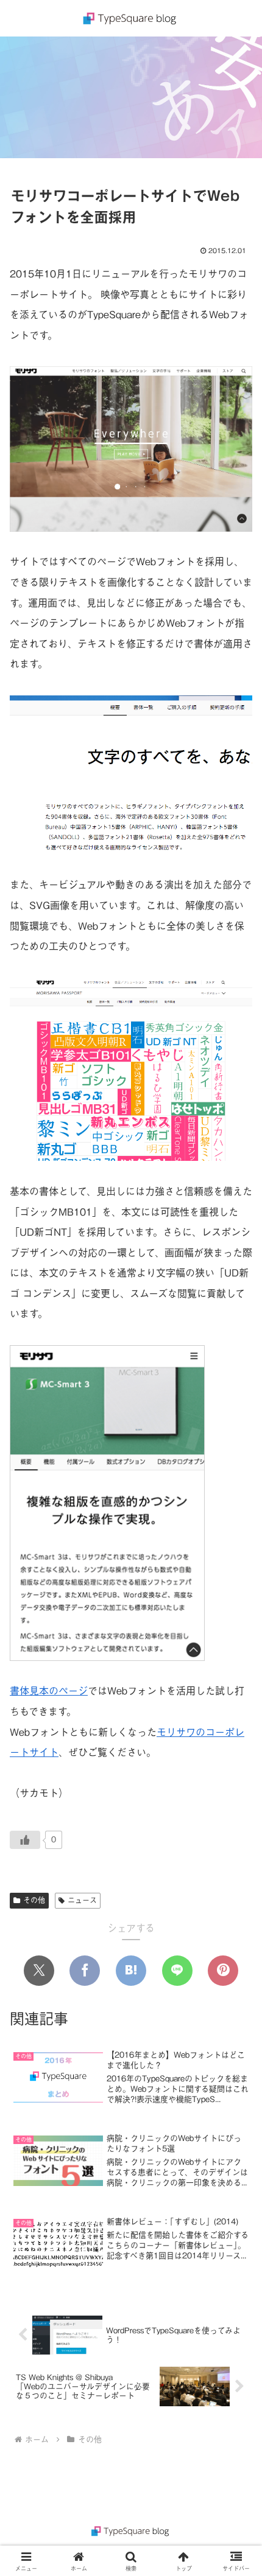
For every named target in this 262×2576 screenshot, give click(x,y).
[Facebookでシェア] (85, 1971)
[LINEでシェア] (177, 1971)
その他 (34, 1900)
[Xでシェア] (39, 1971)
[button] (237, 1931)
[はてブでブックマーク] (131, 1971)
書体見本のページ (49, 1691)
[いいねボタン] (25, 1840)
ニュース (82, 1900)
